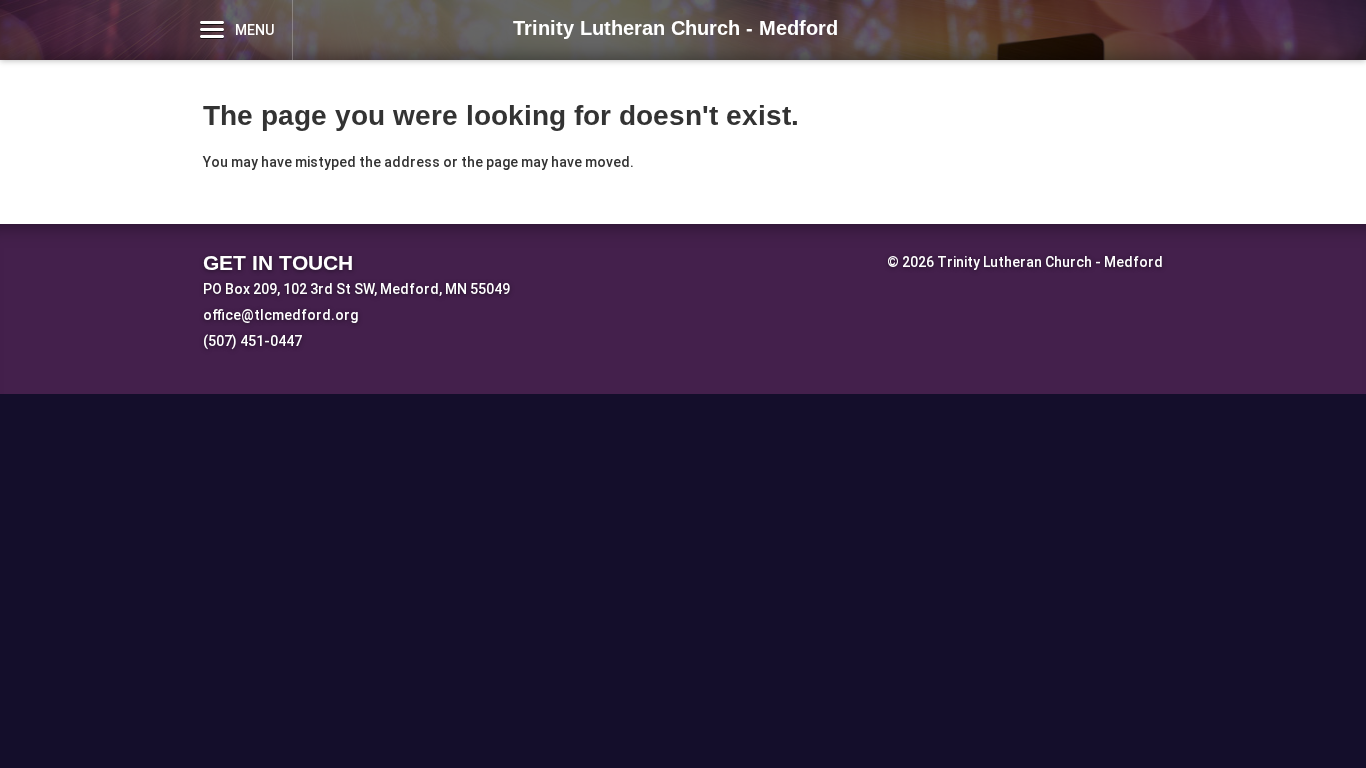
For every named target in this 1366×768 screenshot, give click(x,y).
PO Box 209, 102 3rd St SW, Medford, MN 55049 (356, 289)
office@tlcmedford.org (280, 315)
